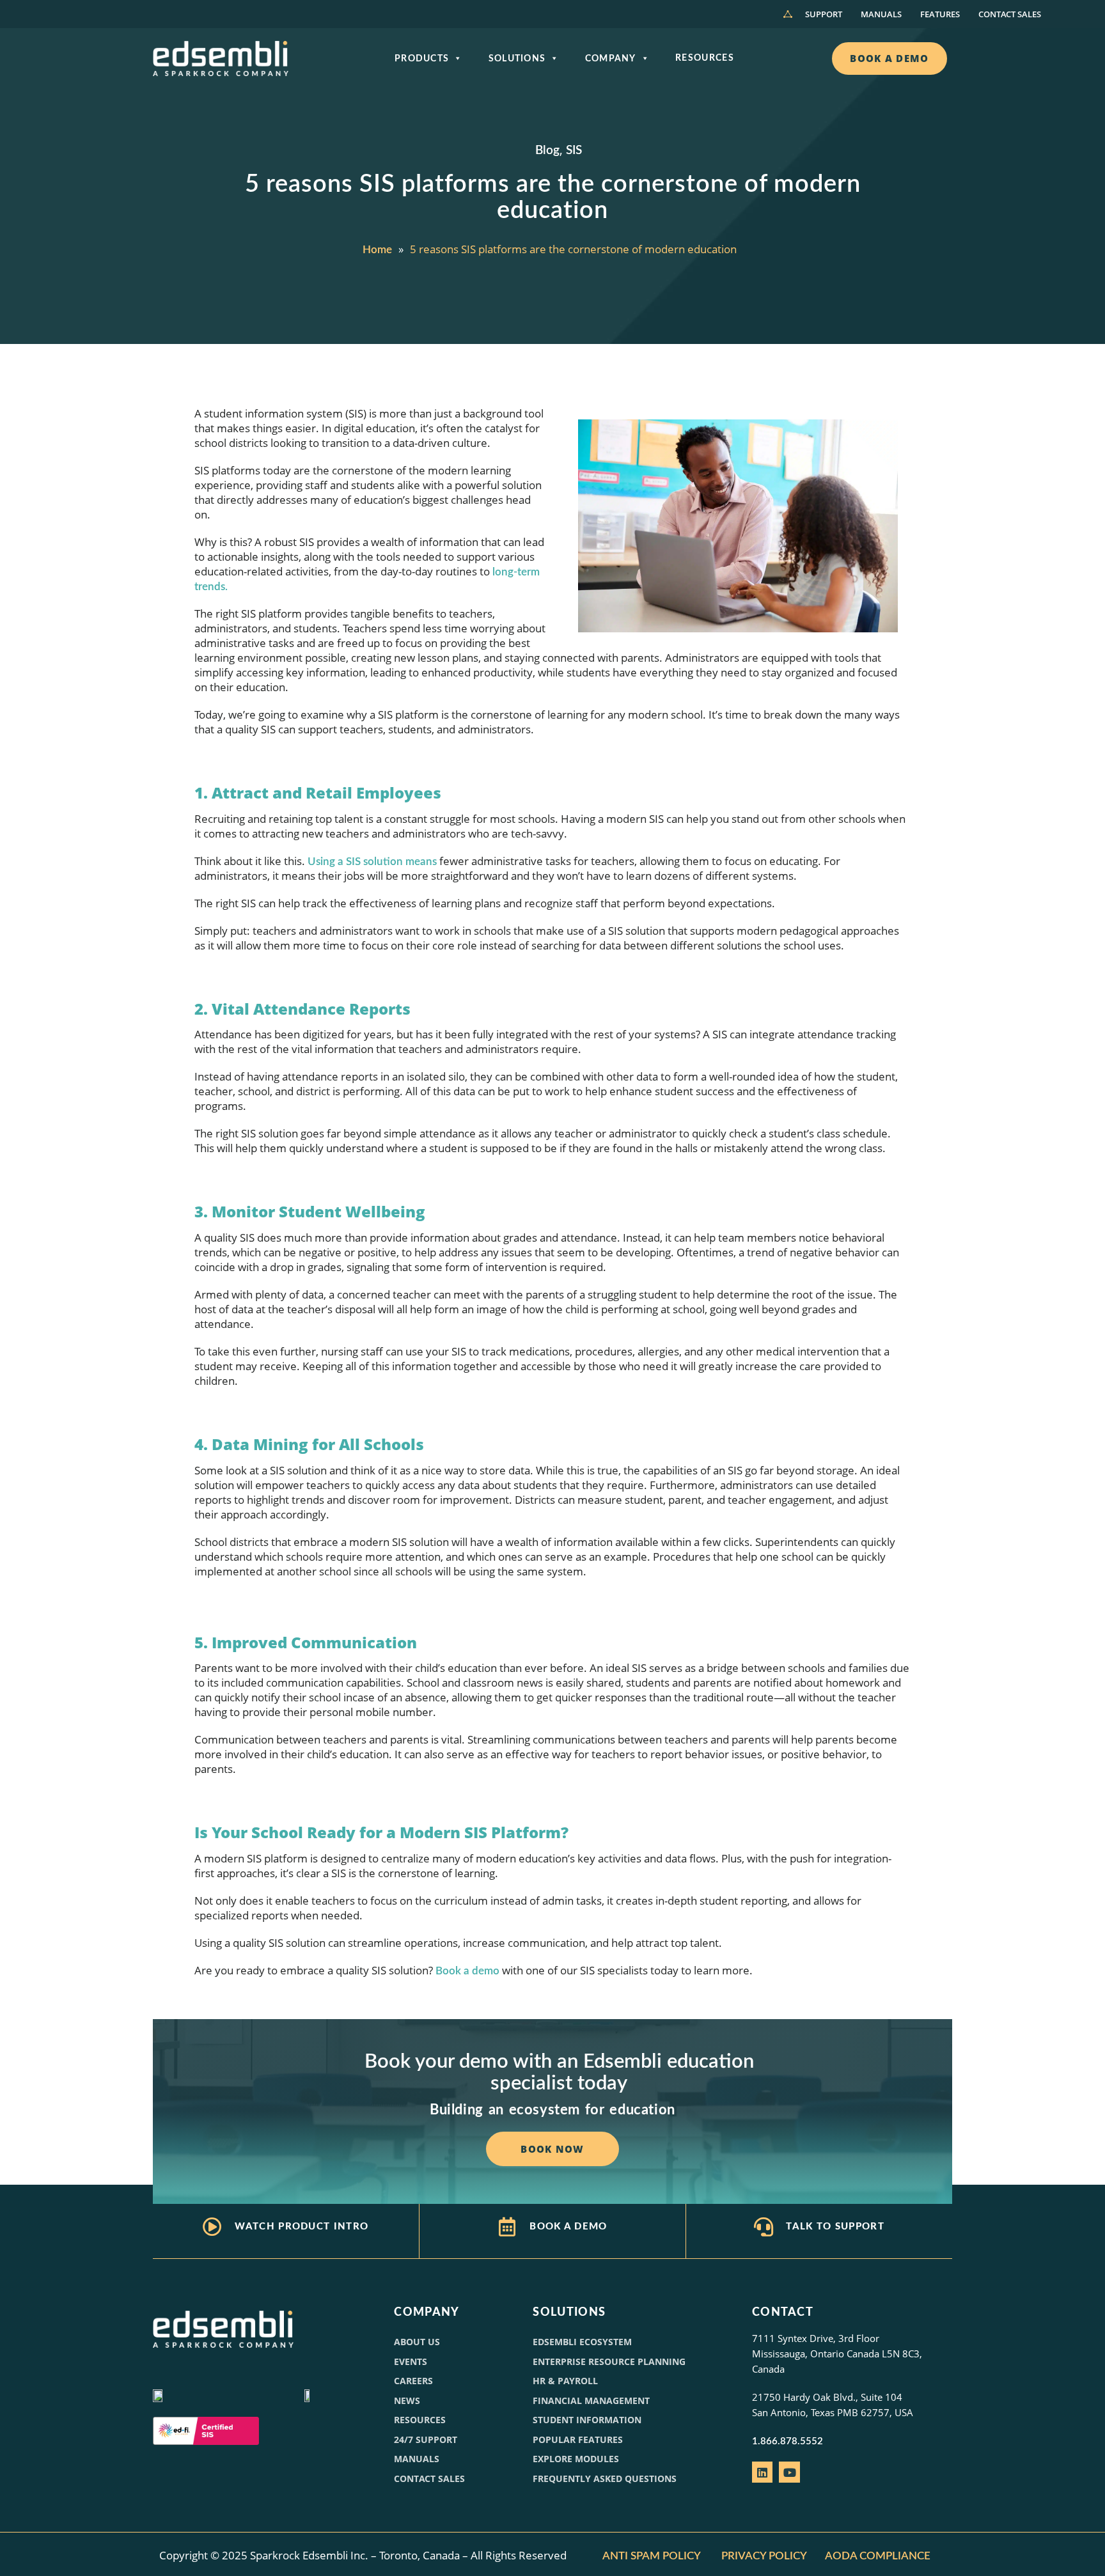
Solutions (517, 59)
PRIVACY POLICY (764, 2556)
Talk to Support (835, 2227)
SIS (574, 151)
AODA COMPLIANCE (879, 2556)
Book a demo (467, 1971)
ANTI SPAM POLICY (652, 2556)
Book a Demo (568, 2227)
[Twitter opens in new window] (789, 2472)
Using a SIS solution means (372, 862)
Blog (547, 151)
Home (377, 250)
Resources (705, 58)
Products (422, 59)
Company (611, 59)
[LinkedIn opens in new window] (762, 2472)
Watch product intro (302, 2227)
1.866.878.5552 (788, 2441)
